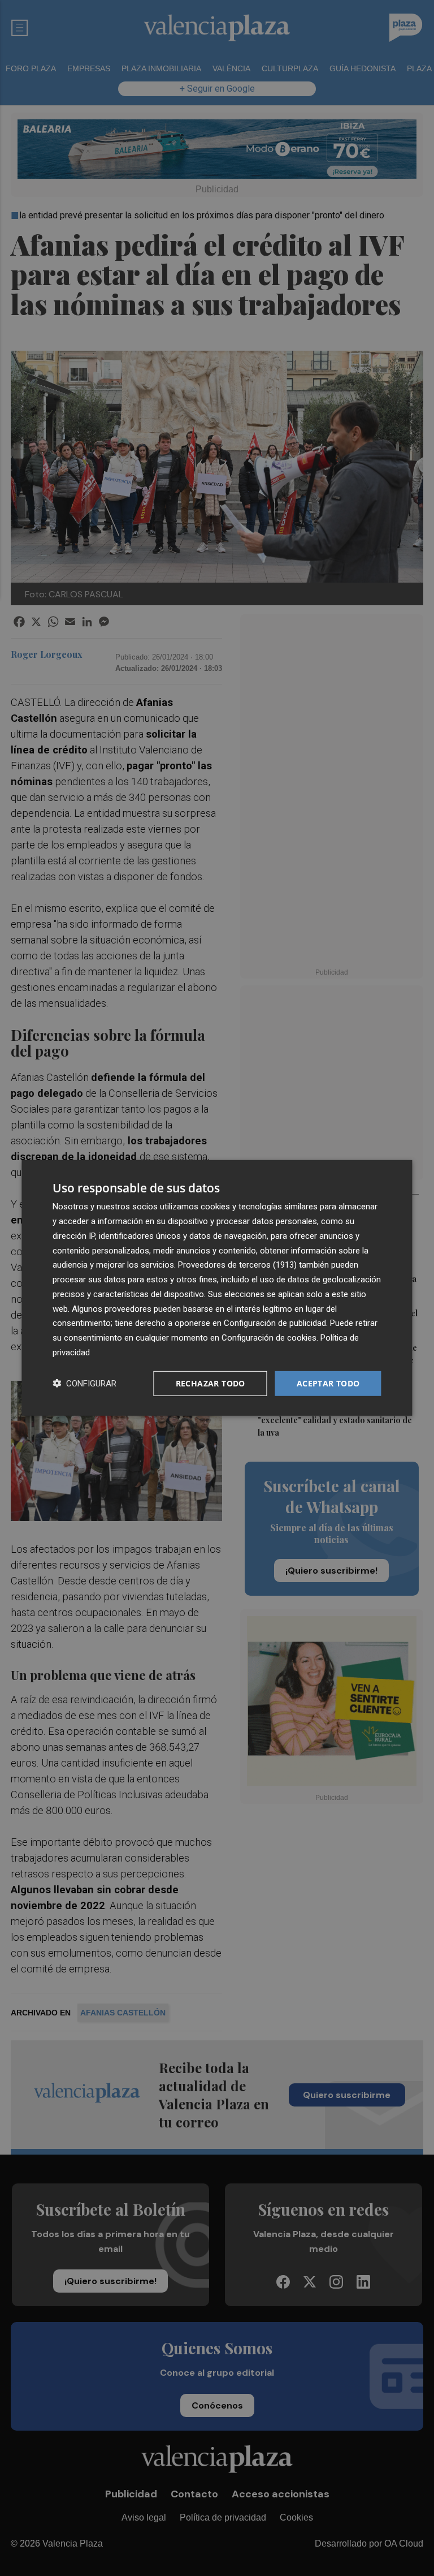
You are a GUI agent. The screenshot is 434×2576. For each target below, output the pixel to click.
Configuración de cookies (269, 1338)
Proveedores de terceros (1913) (237, 1265)
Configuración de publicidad (275, 1323)
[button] (84, 1383)
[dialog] (217, 1288)
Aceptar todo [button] (328, 1383)
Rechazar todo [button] (211, 1383)
